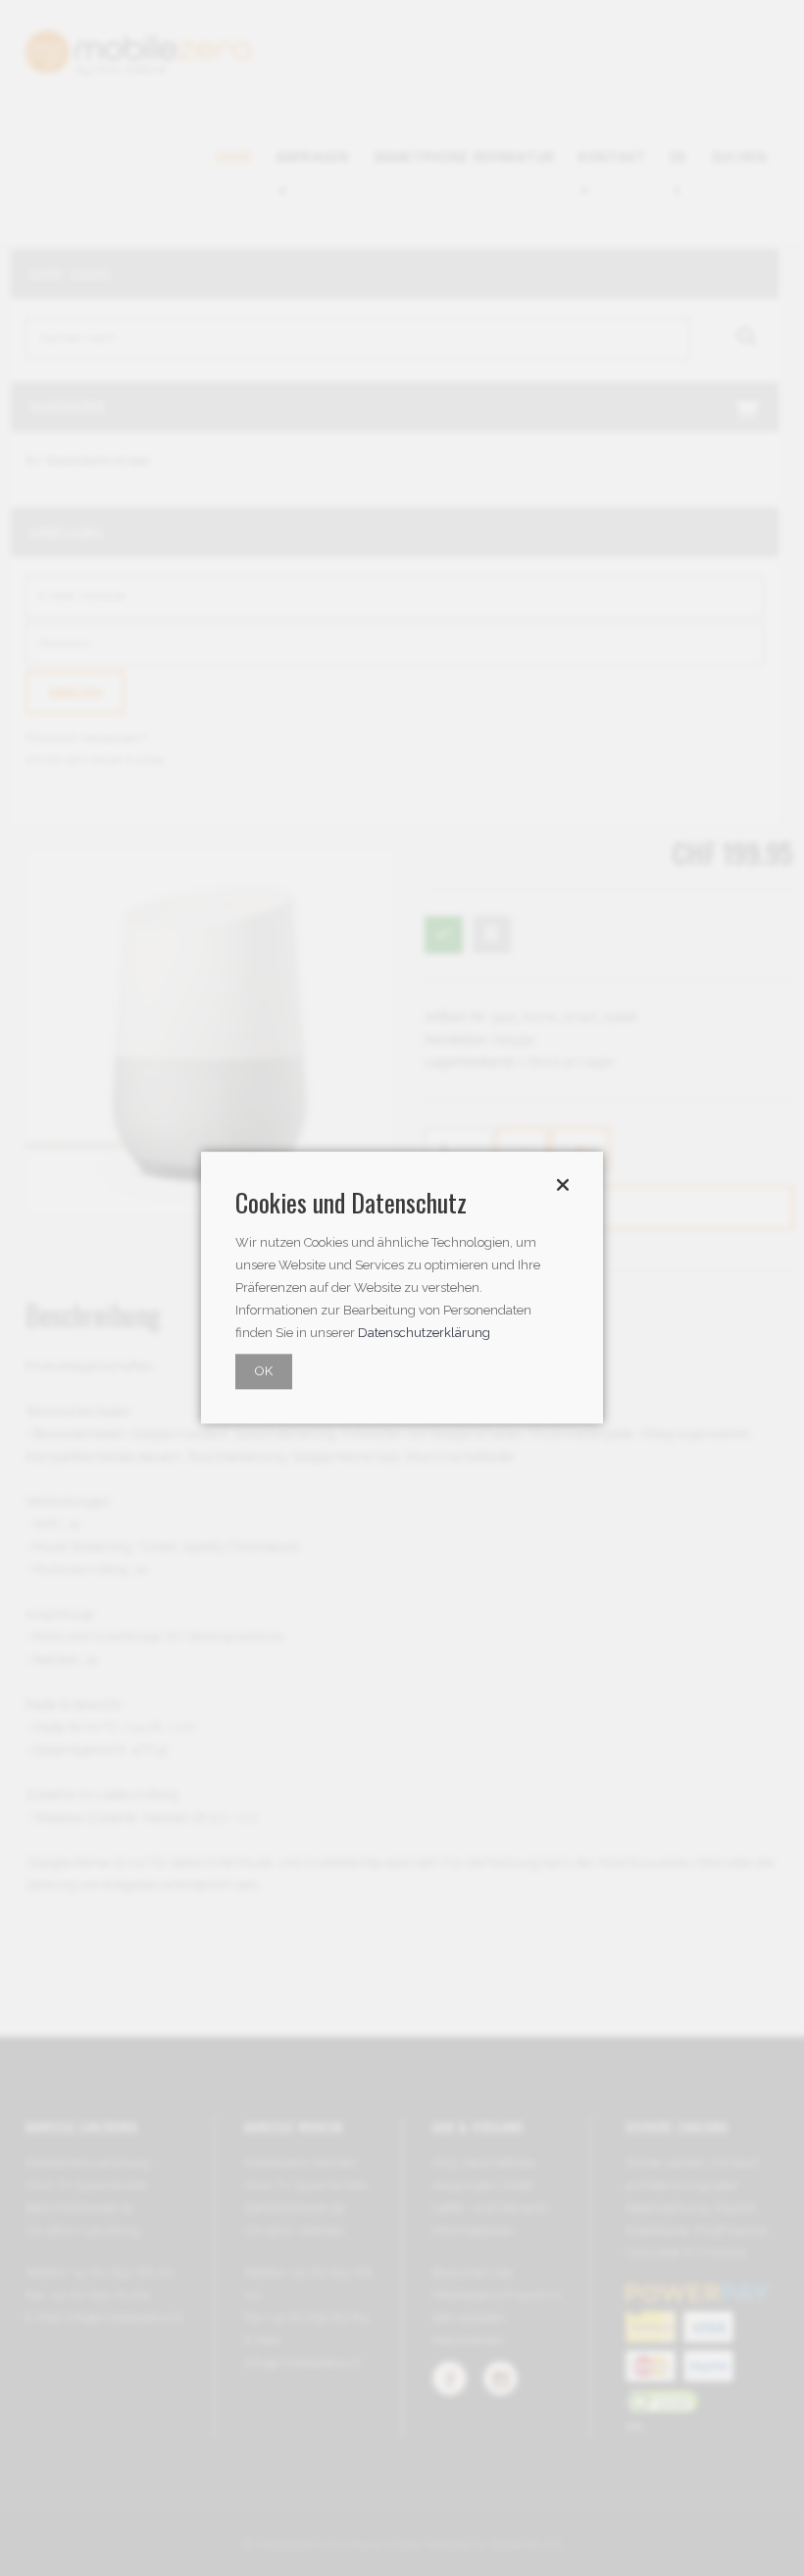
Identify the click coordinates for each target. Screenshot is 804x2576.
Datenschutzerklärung (424, 1334)
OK (264, 1372)
